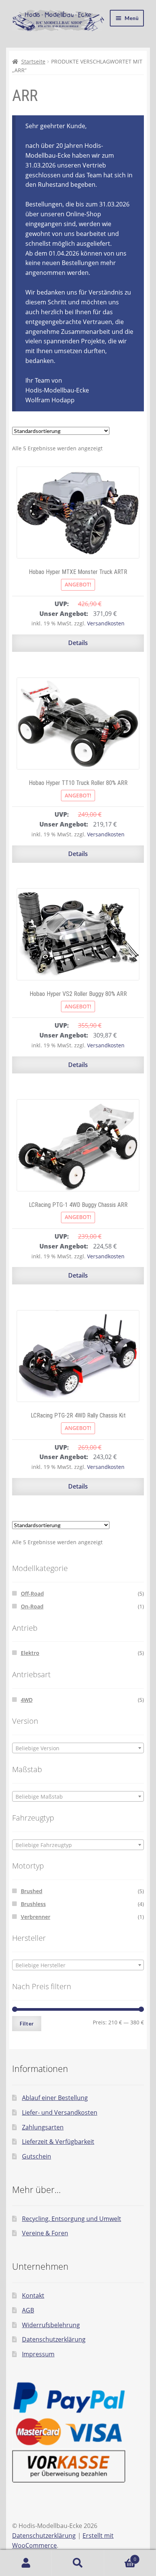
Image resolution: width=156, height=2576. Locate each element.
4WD (27, 1700)
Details (78, 643)
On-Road (32, 1606)
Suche (78, 2563)
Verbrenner (36, 1917)
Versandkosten (106, 623)
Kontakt (33, 2295)
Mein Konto (26, 2563)
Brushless (33, 1904)
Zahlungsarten (43, 2127)
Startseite (33, 61)
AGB (28, 2310)
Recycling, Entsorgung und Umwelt (72, 2219)
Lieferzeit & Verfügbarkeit (58, 2142)
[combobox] (78, 1748)
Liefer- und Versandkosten (60, 2112)
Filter (27, 2023)
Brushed (32, 1891)
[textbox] (78, 1748)
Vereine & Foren (45, 2233)
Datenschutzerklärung (54, 2339)
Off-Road (32, 1594)
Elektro (30, 1653)
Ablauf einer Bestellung (55, 2098)
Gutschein (37, 2156)
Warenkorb (120, 2557)
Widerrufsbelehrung (51, 2325)
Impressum (38, 2354)
